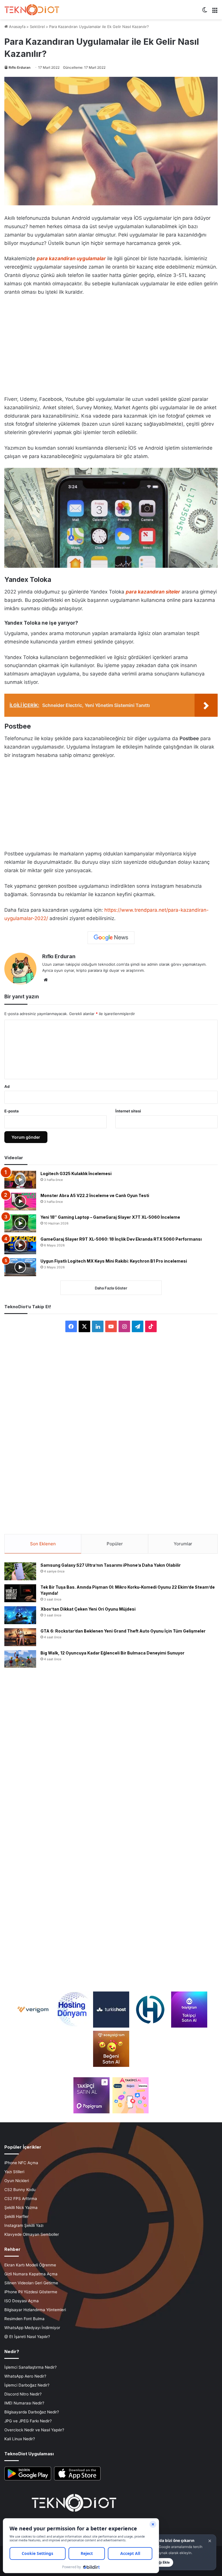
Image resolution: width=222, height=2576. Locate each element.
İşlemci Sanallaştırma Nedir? (30, 2367)
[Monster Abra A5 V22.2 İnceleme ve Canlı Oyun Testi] (20, 1202)
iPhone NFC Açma (21, 2163)
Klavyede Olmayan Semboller (32, 2234)
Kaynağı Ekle (159, 2562)
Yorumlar (183, 1544)
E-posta (12, 1111)
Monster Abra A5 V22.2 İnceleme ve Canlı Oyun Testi (95, 1195)
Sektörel (37, 27)
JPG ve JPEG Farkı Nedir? (28, 2421)
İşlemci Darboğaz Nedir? (27, 2385)
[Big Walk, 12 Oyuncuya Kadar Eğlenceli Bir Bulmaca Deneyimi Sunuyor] (20, 1659)
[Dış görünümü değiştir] (205, 12)
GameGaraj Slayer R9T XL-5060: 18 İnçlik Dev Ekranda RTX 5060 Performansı (121, 1239)
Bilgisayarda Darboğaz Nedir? (32, 2412)
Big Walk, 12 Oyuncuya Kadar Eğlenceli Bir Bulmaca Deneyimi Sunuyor (112, 1653)
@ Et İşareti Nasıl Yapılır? (27, 2337)
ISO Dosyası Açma (22, 2301)
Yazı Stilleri (14, 2172)
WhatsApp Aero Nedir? (25, 2376)
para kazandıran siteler (153, 592)
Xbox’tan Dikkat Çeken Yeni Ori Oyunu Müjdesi (88, 1609)
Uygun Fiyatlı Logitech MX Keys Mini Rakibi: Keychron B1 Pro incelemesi (114, 1261)
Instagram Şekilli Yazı (24, 2225)
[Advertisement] (111, 344)
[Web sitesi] (46, 980)
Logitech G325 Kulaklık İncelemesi (76, 1173)
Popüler (115, 1544)
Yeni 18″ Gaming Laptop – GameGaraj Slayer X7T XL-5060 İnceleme (110, 1217)
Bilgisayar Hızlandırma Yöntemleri (35, 2310)
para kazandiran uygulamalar (71, 258)
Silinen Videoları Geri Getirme (31, 2283)
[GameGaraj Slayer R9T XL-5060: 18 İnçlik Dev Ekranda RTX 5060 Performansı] (20, 1245)
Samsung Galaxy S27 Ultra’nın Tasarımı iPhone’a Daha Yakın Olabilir (111, 1565)
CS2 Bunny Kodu (20, 2190)
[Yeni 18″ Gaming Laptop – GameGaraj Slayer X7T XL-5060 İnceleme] (20, 1223)
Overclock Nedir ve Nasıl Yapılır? (34, 2430)
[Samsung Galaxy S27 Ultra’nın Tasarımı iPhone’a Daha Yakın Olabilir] (20, 1571)
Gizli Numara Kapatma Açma (31, 2274)
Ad (7, 1086)
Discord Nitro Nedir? (23, 2394)
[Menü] (215, 12)
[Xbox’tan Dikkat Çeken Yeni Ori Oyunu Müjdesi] (20, 1615)
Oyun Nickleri (17, 2181)
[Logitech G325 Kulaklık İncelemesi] (20, 1180)
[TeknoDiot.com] (32, 10)
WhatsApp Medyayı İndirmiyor (32, 2328)
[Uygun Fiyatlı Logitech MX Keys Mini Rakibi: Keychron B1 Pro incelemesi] (20, 1267)
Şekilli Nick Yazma (21, 2208)
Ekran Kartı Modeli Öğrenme (30, 2265)
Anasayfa (17, 27)
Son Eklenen (43, 1544)
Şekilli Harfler (16, 2216)
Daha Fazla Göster (111, 1288)
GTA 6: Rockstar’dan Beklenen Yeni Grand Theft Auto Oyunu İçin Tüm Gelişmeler (123, 1631)
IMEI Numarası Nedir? (24, 2403)
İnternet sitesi (128, 1111)
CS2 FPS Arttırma (21, 2199)
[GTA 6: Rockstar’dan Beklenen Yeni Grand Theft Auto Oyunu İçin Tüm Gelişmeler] (20, 1637)
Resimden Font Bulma (24, 2319)
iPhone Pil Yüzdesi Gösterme (31, 2292)
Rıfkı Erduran (20, 67)
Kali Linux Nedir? (20, 2439)
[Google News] (111, 938)
